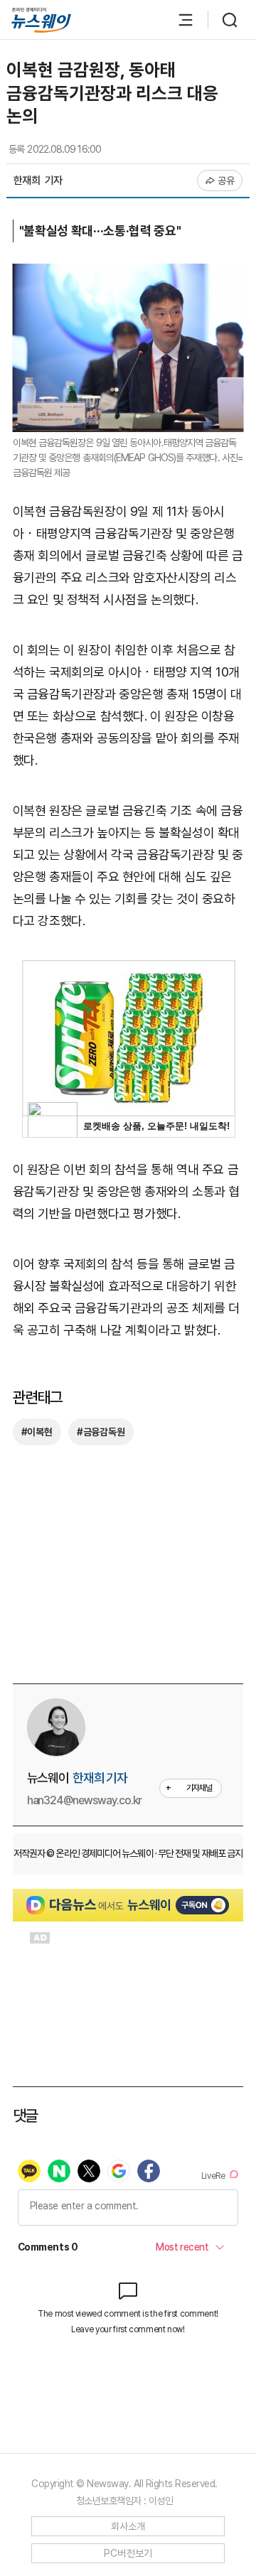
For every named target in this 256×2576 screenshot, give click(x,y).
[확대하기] (128, 274)
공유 (226, 180)
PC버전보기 (128, 2553)
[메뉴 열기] (178, 20)
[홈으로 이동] (41, 20)
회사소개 (128, 2526)
